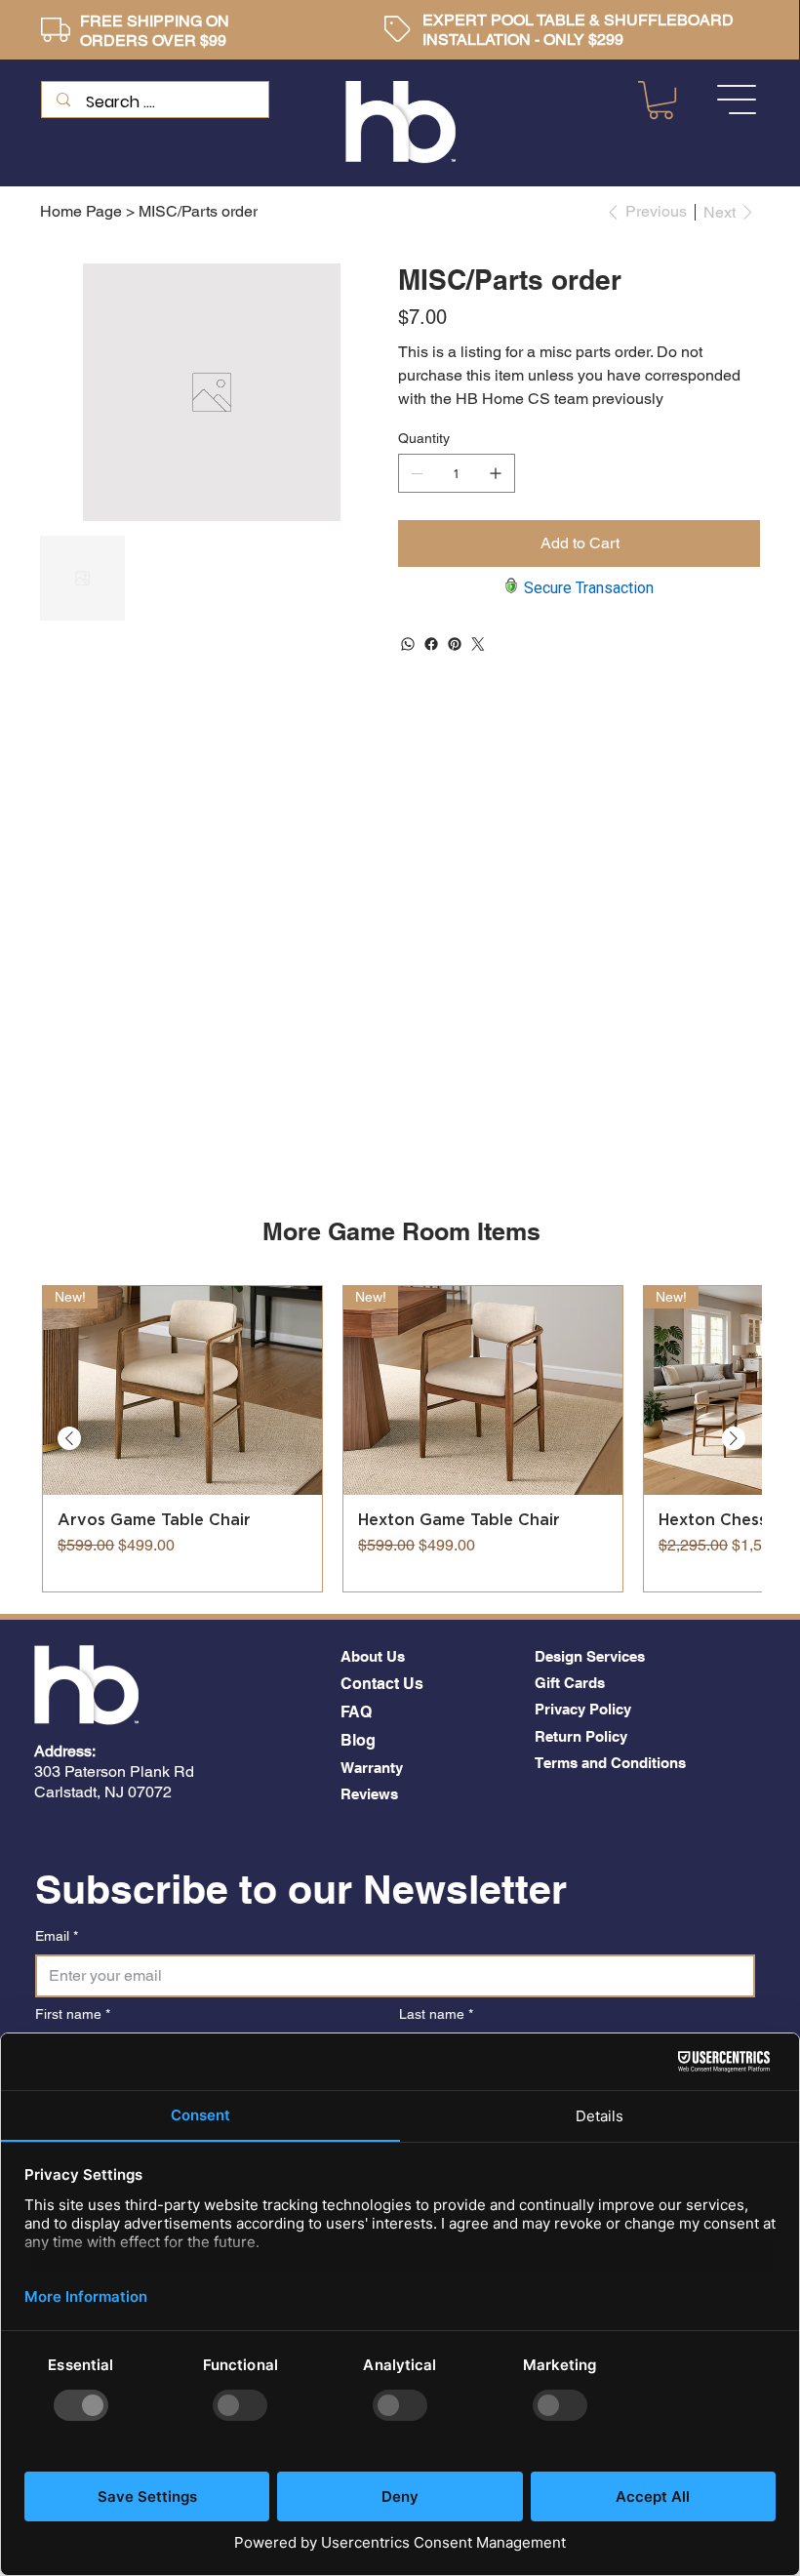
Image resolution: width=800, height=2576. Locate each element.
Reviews (369, 1794)
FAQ (356, 1712)
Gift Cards (570, 1683)
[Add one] (496, 473)
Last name (436, 2014)
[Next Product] (734, 1438)
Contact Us (382, 1684)
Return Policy (581, 1736)
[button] (661, 100)
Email (57, 1936)
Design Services (590, 1656)
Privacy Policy (583, 1709)
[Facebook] (431, 644)
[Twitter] (478, 644)
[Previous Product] (69, 1438)
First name (73, 2014)
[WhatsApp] (408, 644)
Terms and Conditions (610, 1763)
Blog (358, 1740)
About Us (373, 1656)
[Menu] (738, 100)
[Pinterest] (455, 644)
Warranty (372, 1768)
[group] (401, 1439)
